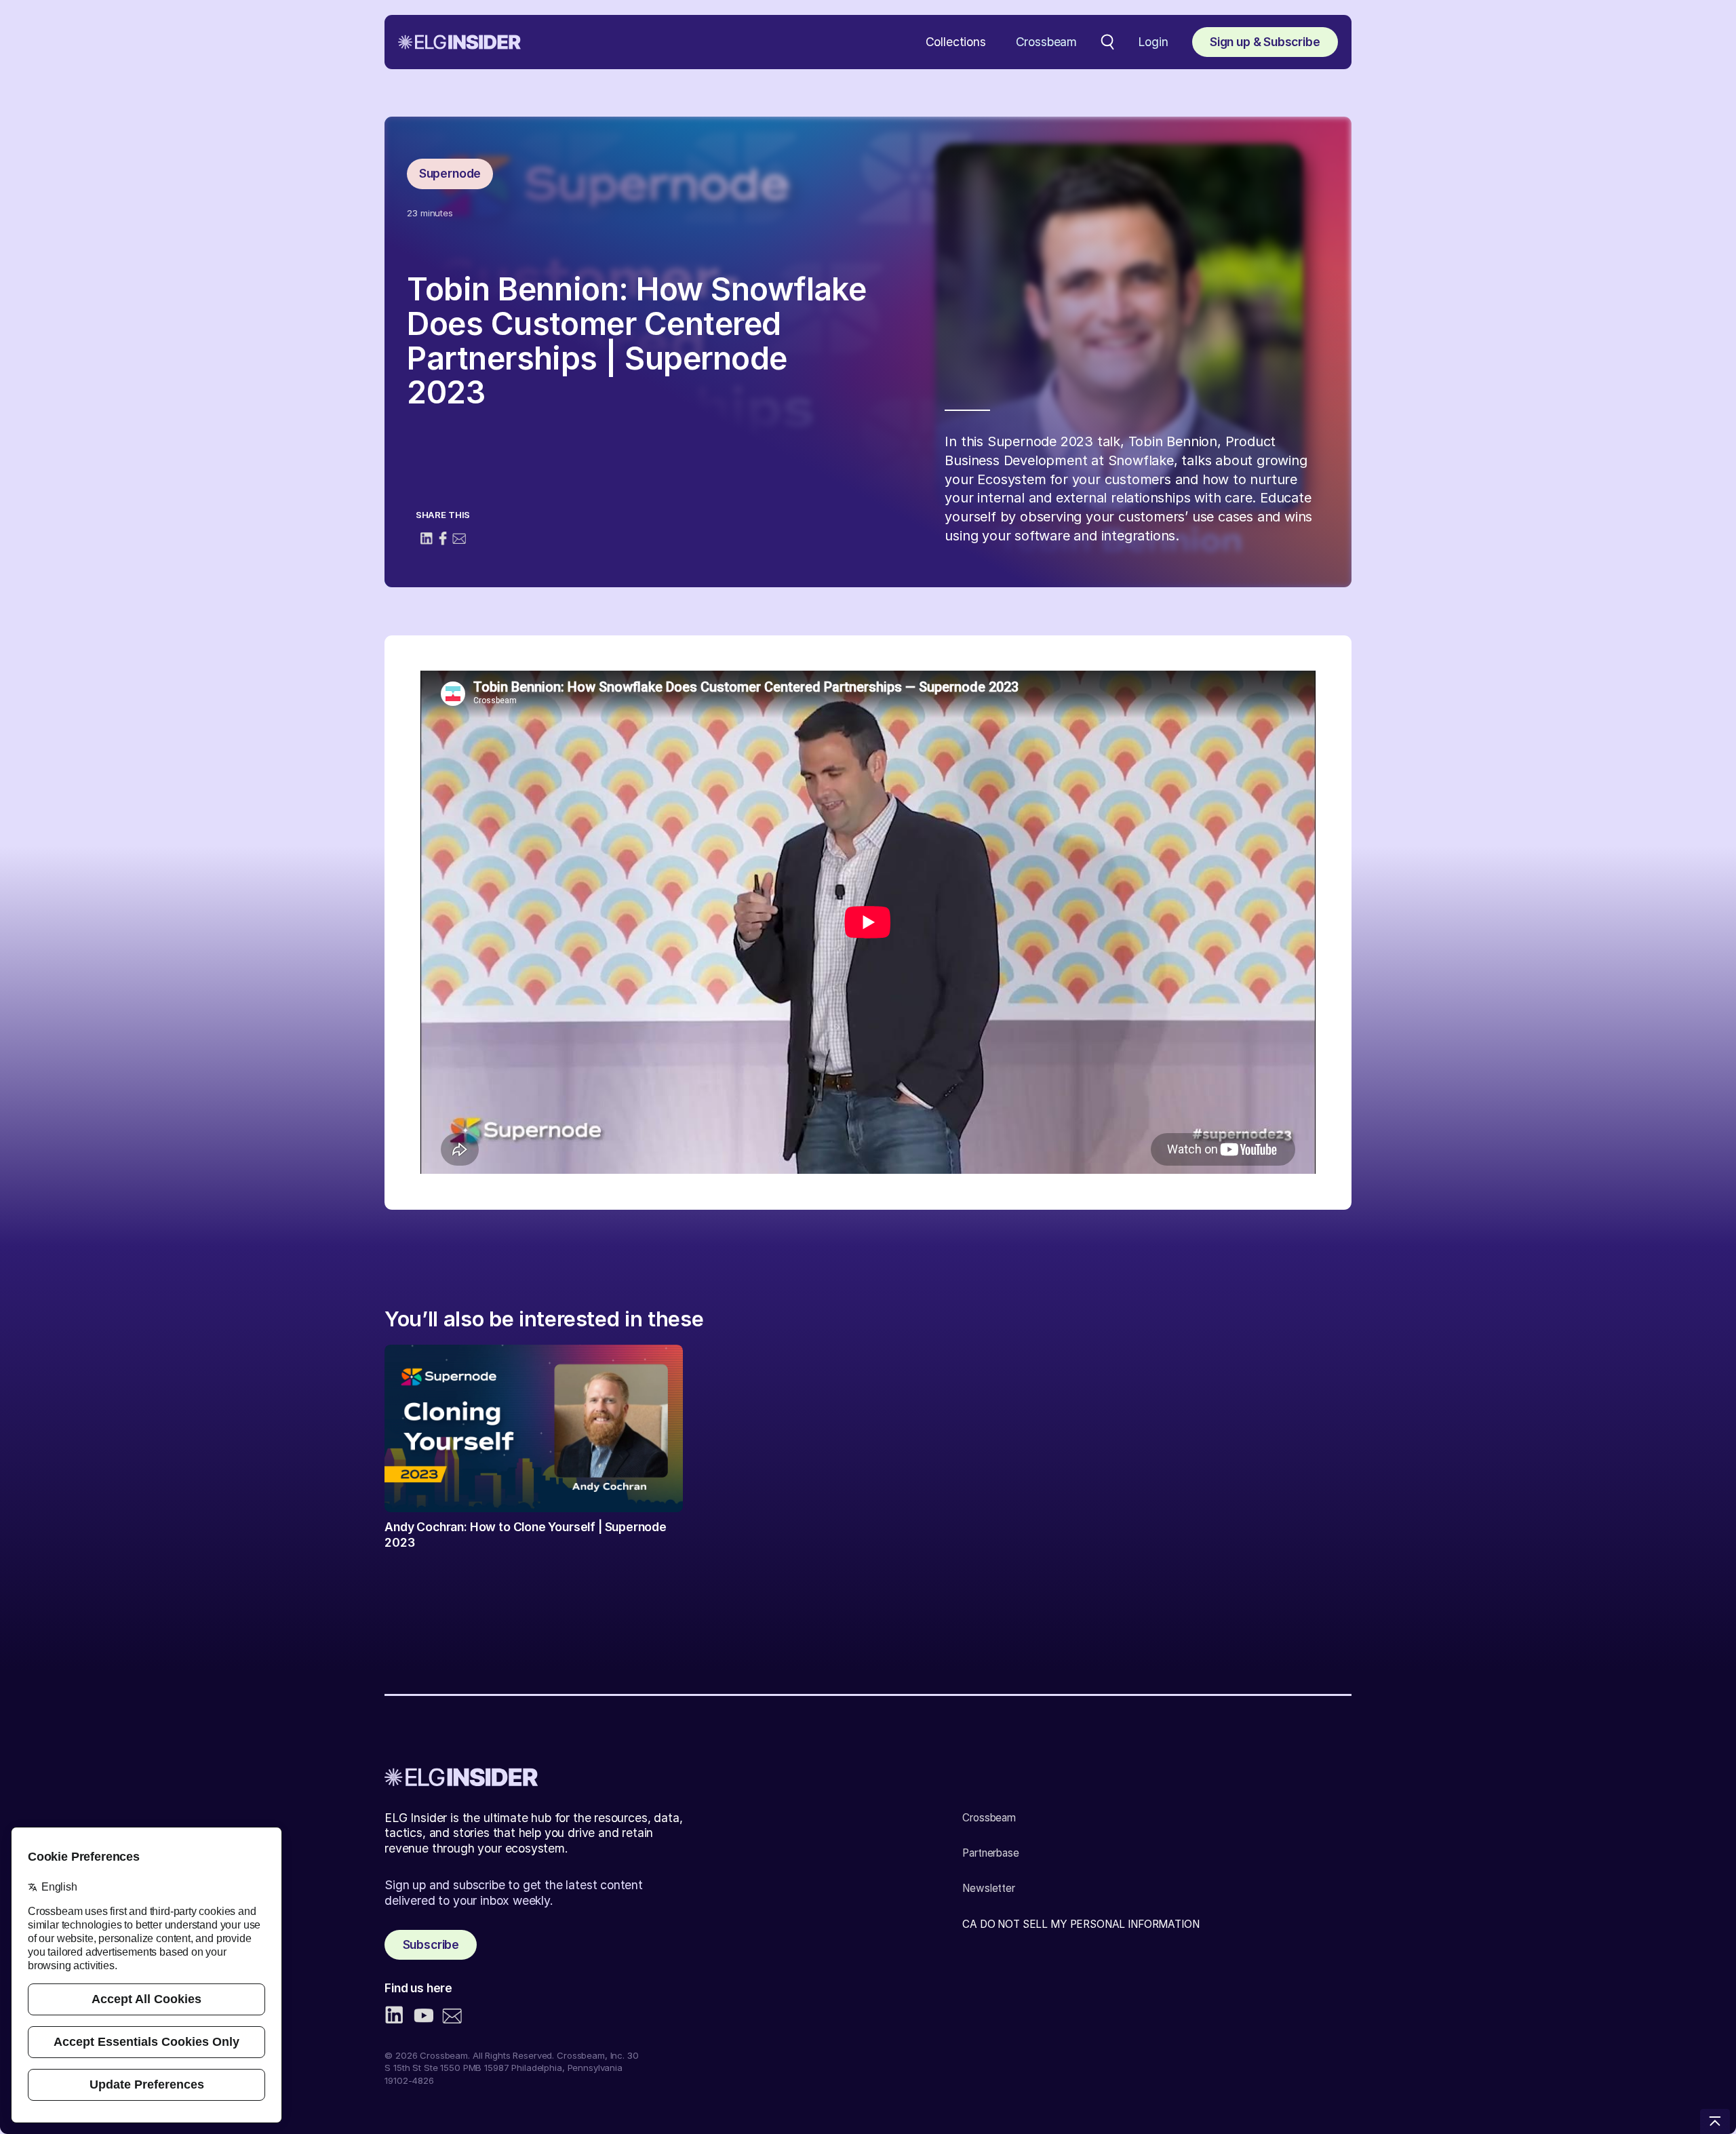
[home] (459, 42)
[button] (956, 42)
